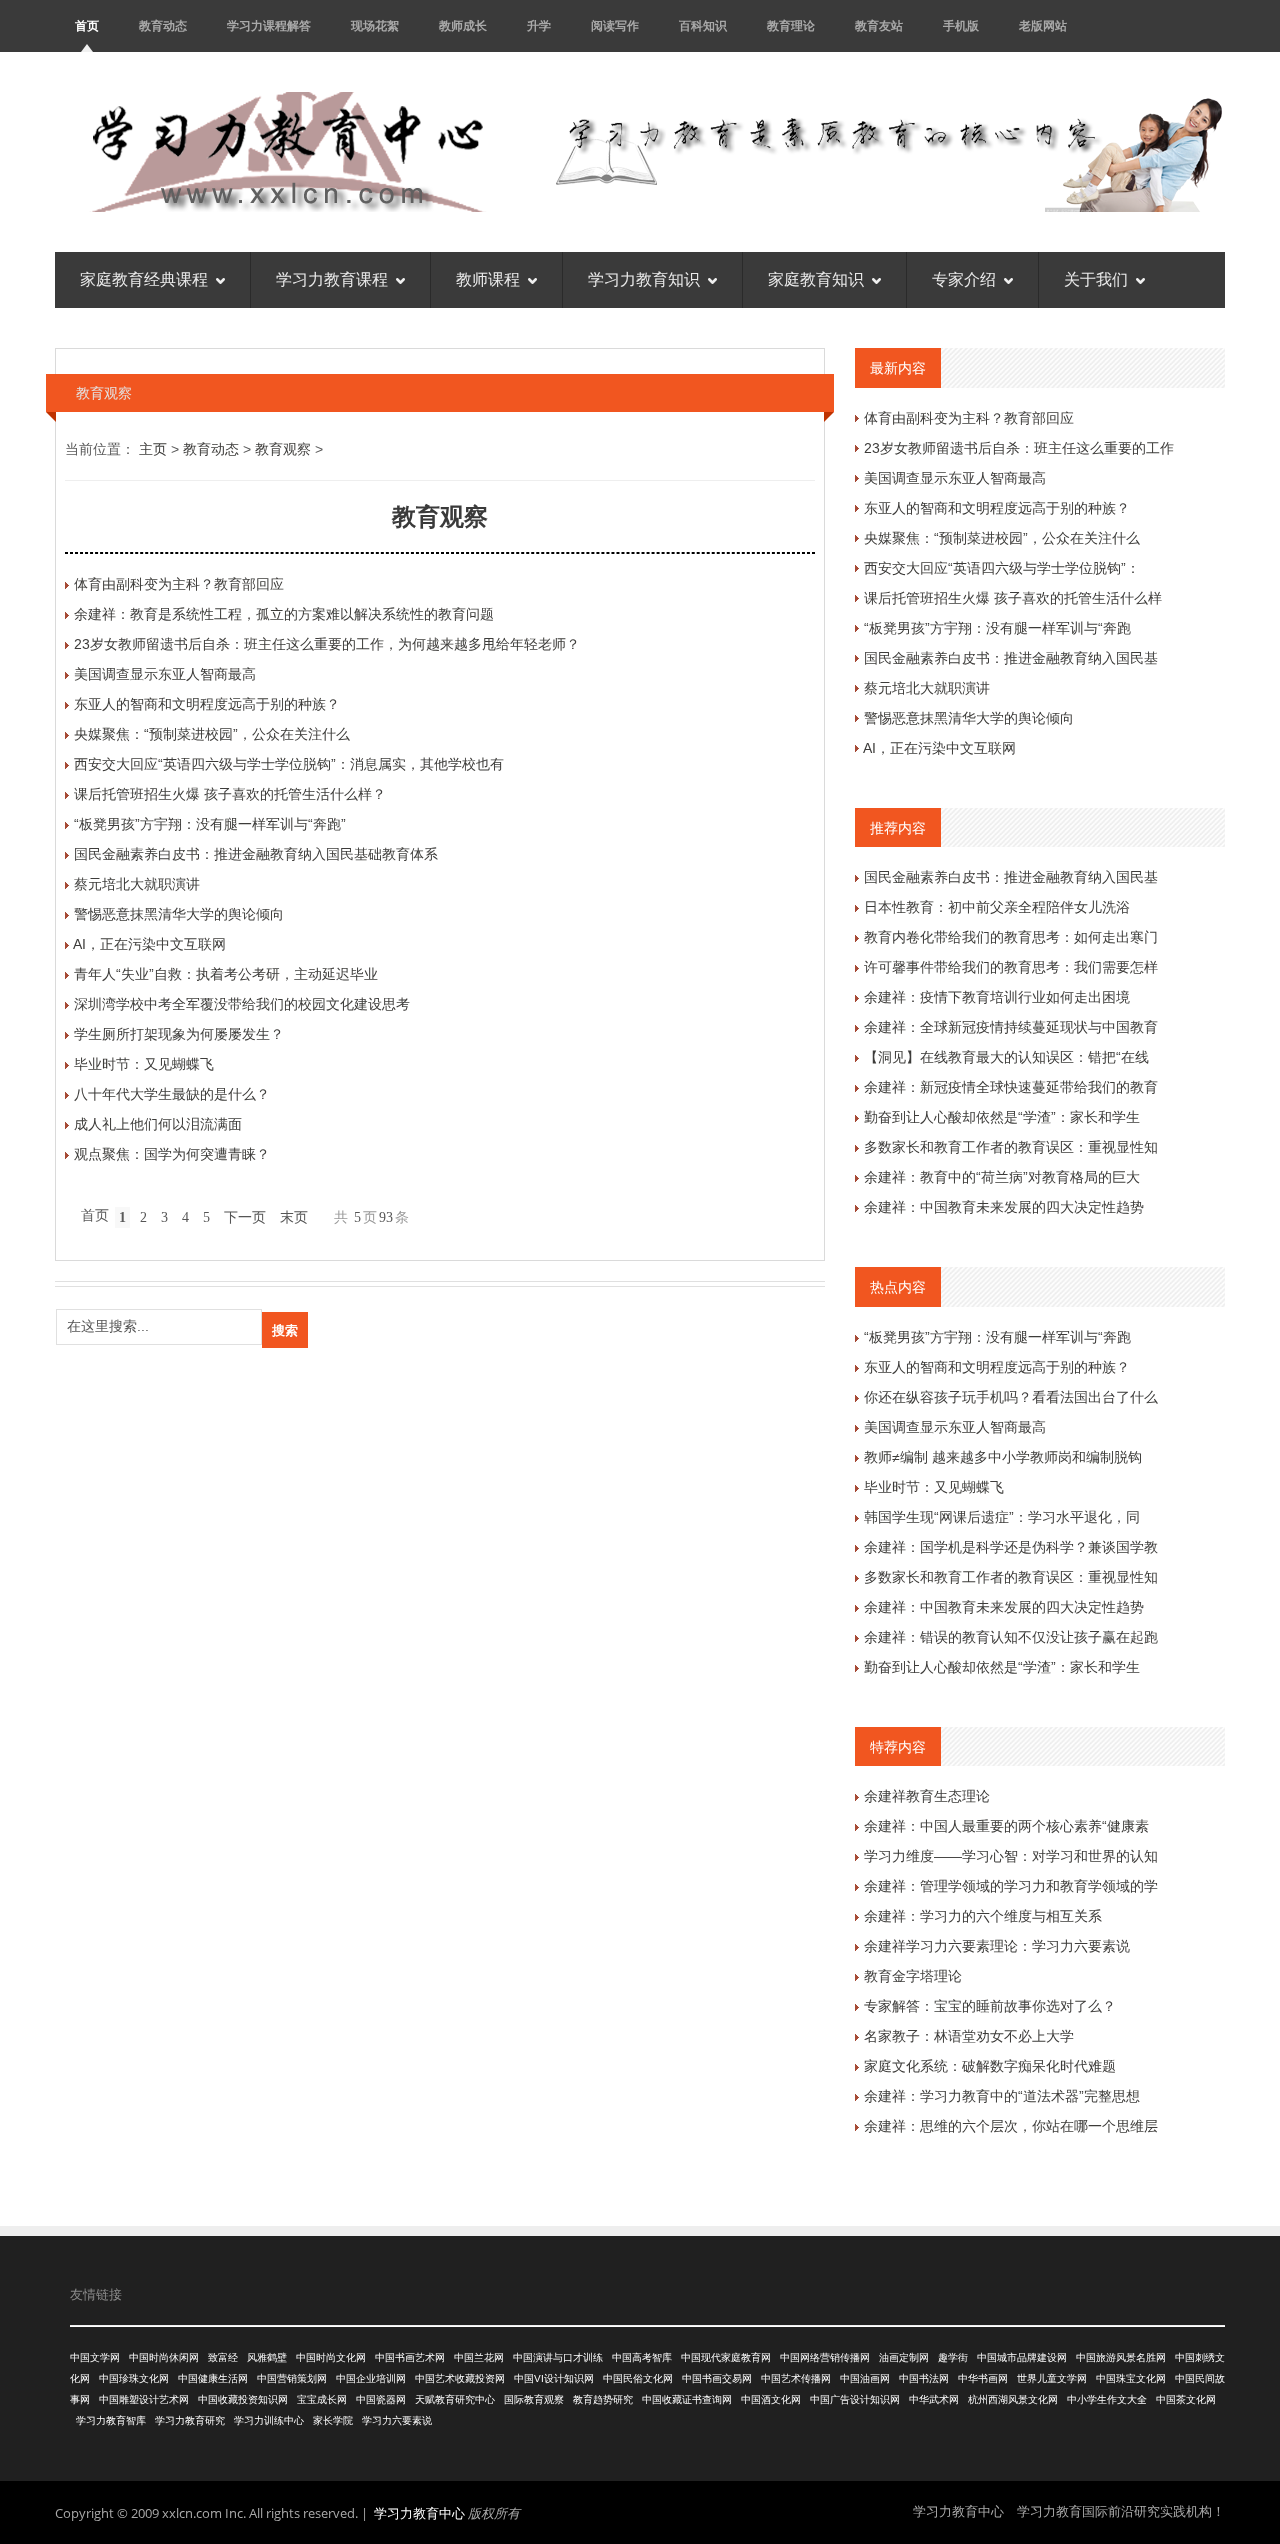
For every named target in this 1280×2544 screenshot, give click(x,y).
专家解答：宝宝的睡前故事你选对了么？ (990, 2006)
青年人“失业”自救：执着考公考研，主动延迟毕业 (226, 974)
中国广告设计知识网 (855, 2399)
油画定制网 (904, 2357)
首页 (87, 25)
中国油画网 (865, 2378)
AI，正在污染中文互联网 (149, 944)
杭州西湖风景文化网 (1013, 2399)
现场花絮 (375, 25)
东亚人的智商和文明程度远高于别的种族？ (207, 704)
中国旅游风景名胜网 (1121, 2357)
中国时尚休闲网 (164, 2357)
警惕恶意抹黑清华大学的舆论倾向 (179, 914)
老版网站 (1043, 25)
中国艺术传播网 (796, 2378)
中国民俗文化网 (638, 2378)
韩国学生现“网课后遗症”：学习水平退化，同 (1002, 1517)
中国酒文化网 (771, 2399)
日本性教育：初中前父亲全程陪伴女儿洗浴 (997, 907)
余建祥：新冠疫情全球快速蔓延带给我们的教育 (1011, 1087)
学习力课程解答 (269, 25)
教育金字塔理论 (913, 1976)
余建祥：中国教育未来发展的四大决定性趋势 (1004, 1207)
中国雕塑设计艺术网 (144, 2399)
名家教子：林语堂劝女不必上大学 (969, 2036)
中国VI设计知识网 (554, 2378)
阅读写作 (615, 25)
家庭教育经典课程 (144, 279)
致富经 (223, 2357)
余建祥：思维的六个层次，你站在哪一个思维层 (1011, 2126)
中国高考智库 (642, 2357)
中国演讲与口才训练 (558, 2357)
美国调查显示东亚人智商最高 (165, 674)
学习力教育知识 (644, 279)
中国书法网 (924, 2378)
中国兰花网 (479, 2357)
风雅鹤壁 (267, 2357)
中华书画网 (983, 2378)
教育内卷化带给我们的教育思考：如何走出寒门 (1011, 937)
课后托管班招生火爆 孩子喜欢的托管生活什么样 (1013, 598)
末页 (294, 1217)
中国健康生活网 (213, 2378)
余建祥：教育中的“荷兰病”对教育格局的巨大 (1002, 1177)
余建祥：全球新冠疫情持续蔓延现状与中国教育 (1011, 1027)
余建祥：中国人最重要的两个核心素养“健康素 (1006, 1826)
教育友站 (879, 25)
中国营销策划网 (292, 2378)
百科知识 (703, 25)
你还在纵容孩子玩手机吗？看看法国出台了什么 (1011, 1397)
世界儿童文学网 (1052, 2378)
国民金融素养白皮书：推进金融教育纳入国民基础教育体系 (256, 854)
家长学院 (333, 2420)
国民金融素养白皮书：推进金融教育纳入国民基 (1011, 658)
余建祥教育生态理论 (927, 1796)
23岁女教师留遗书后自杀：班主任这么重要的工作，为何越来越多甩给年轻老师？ (327, 644)
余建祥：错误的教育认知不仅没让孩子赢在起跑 (1011, 1637)
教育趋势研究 (603, 2399)
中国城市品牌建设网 (1022, 2357)
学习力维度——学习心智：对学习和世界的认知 (1011, 1856)
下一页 (245, 1217)
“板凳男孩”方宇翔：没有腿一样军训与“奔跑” (210, 824)
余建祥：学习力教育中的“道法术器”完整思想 (1002, 2096)
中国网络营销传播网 (825, 2357)
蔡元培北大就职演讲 (137, 884)
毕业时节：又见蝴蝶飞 (144, 1064)
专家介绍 (964, 279)
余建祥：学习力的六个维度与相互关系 (983, 1916)
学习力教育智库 (111, 2420)
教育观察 (283, 449)
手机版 (961, 25)
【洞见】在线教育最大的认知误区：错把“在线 (1006, 1057)
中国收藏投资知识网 (243, 2399)
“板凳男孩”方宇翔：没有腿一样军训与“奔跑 (997, 628)
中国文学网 (95, 2357)
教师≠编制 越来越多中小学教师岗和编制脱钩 (1003, 1457)
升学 (539, 25)
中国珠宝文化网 (1131, 2378)
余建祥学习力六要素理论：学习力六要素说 (997, 1946)
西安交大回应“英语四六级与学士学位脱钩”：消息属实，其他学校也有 (289, 764)
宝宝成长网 (322, 2399)
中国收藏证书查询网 (687, 2399)
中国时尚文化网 (331, 2357)
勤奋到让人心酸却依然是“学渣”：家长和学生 (1002, 1117)
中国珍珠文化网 (134, 2378)
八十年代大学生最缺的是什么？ (172, 1094)
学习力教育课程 (332, 279)
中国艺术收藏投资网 (460, 2378)
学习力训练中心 (269, 2420)
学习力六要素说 (397, 2420)
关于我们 (1096, 279)
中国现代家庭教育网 (726, 2357)
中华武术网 (934, 2399)
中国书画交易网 (717, 2378)
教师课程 (488, 279)
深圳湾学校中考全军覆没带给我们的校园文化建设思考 (242, 1004)
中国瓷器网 (381, 2399)
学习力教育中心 (419, 2513)
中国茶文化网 (1186, 2399)
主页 (153, 449)
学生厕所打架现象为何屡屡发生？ (179, 1034)
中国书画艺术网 (410, 2357)
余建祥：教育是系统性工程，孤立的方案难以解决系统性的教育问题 (284, 614)
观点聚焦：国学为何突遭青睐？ (172, 1154)
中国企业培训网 (371, 2378)
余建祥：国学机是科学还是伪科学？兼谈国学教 (1011, 1547)
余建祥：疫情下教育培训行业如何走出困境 (997, 997)
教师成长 (463, 25)
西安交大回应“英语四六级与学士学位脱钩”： (1002, 568)
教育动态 (163, 25)
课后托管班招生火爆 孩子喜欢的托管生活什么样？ (230, 794)
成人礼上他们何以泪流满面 (158, 1124)
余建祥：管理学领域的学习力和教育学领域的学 (1011, 1886)
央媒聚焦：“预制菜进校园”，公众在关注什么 (212, 734)
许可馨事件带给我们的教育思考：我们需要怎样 (1011, 967)
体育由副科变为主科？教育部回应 (179, 584)
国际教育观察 (534, 2399)
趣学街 (953, 2357)
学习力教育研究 (190, 2420)
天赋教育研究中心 (455, 2399)
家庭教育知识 (816, 279)
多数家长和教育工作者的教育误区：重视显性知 (1011, 1147)
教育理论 (791, 25)
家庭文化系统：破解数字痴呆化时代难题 (990, 2066)
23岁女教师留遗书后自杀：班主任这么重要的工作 (1019, 448)
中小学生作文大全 (1107, 2399)
